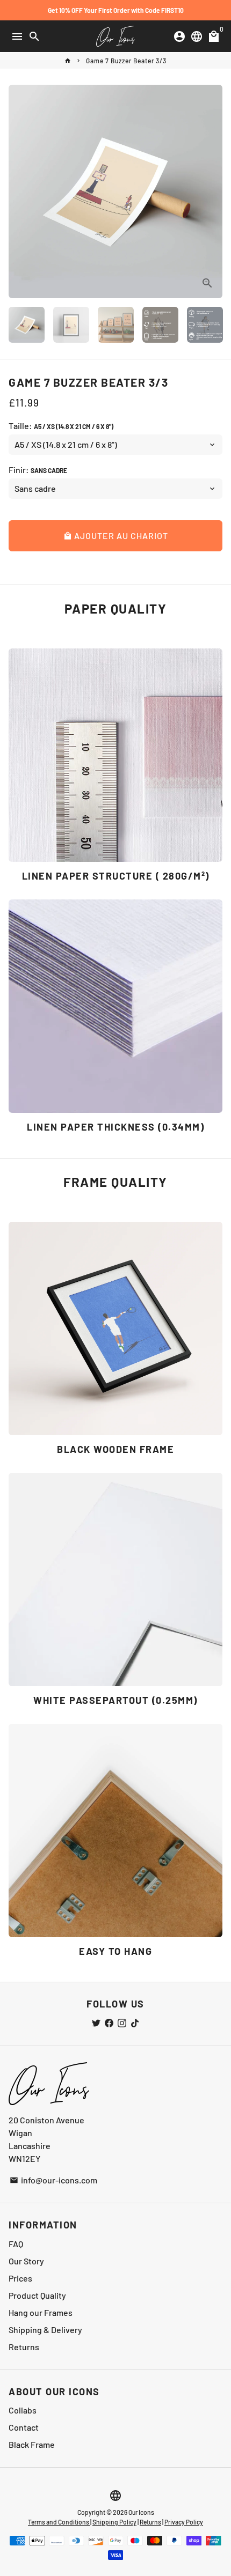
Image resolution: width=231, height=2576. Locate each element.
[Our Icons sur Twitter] (96, 2023)
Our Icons (141, 2512)
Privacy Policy (184, 2522)
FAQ (16, 2244)
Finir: (38, 470)
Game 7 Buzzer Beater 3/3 (126, 61)
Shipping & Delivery (45, 2330)
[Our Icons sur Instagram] (122, 2023)
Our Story (26, 2261)
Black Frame (32, 2444)
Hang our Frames (41, 2312)
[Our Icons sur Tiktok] (135, 2023)
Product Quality (37, 2295)
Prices (20, 2278)
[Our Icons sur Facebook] (109, 2023)
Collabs (23, 2410)
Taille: (61, 426)
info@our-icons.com (53, 2180)
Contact (24, 2427)
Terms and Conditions (59, 2522)
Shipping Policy (114, 2522)
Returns (24, 2347)
